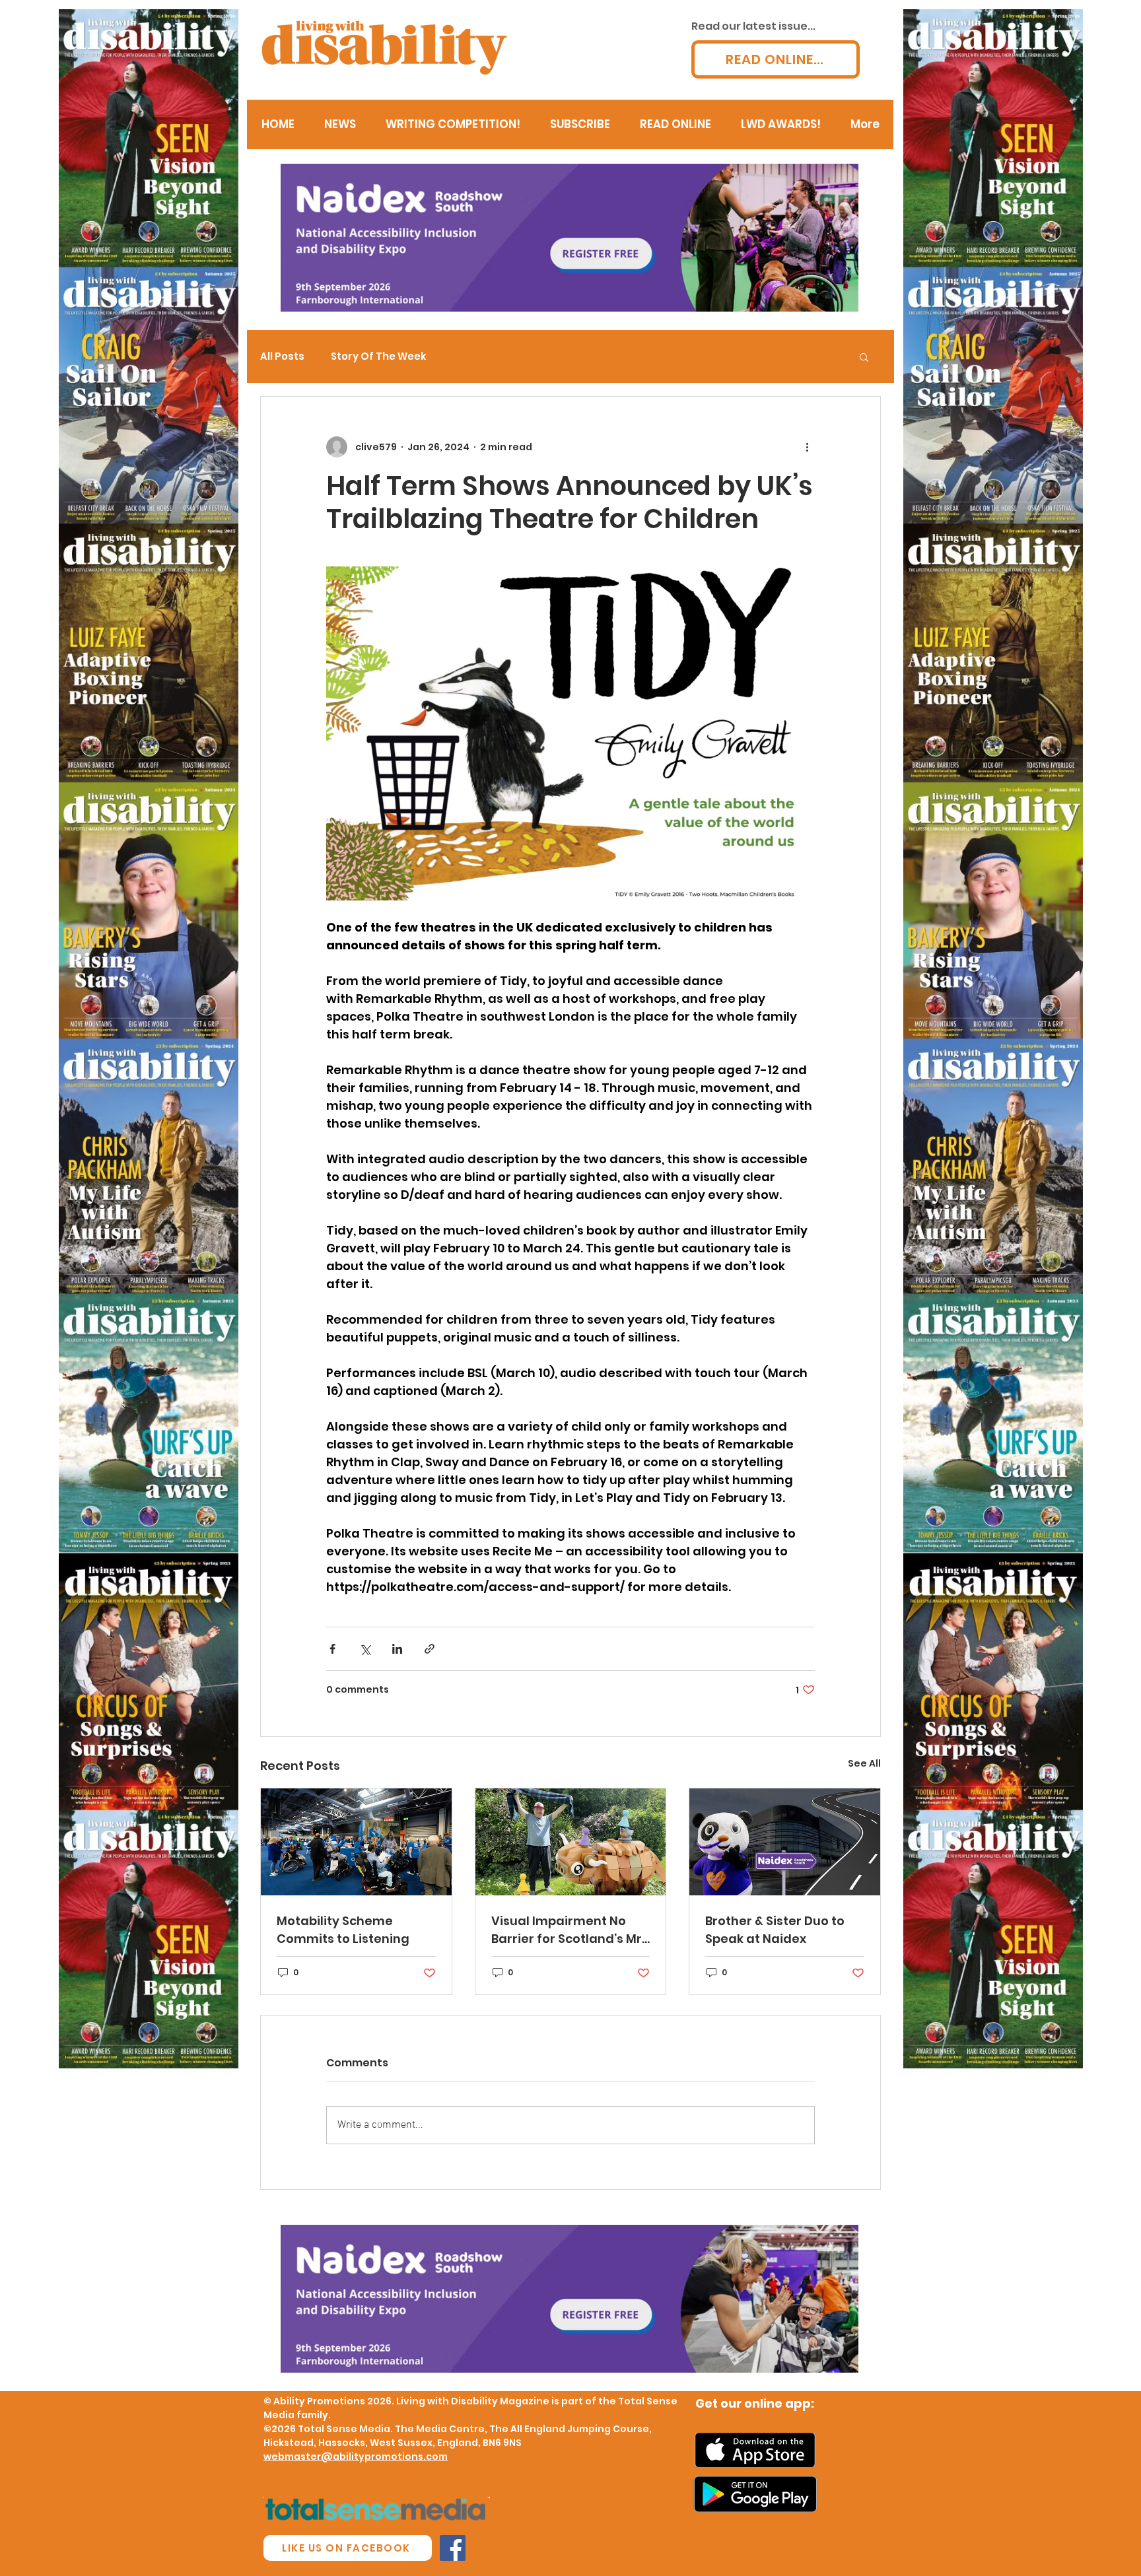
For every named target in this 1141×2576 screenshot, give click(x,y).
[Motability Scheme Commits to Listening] (356, 1842)
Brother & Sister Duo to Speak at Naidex (775, 1930)
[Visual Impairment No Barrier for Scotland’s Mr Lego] (571, 1842)
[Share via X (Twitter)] (365, 1649)
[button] (864, 356)
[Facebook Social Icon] (453, 2548)
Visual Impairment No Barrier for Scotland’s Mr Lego (567, 1930)
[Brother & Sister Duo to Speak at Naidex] (785, 1842)
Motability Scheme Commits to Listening (343, 1930)
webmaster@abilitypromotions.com (356, 2457)
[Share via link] (430, 1649)
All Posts (282, 356)
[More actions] (807, 447)
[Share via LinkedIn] (397, 1649)
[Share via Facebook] (332, 1649)
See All (864, 1763)
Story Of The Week (379, 356)
